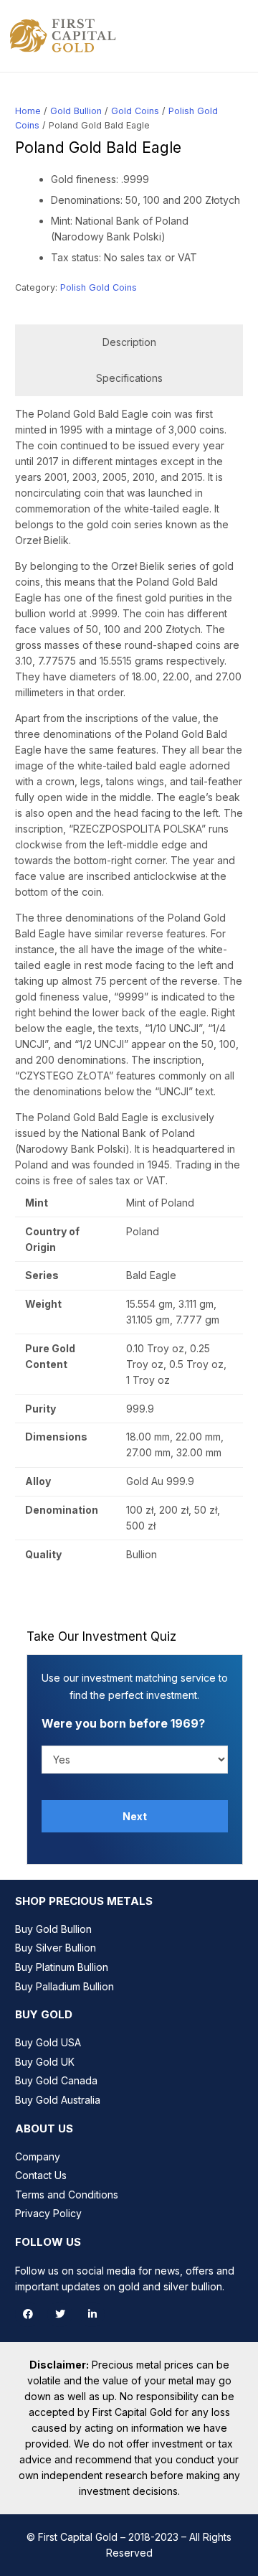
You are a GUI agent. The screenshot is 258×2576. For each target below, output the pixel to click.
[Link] (63, 36)
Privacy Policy (48, 2213)
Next (135, 1816)
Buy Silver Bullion (56, 1948)
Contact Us (41, 2175)
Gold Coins (135, 111)
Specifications (129, 378)
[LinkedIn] (92, 2314)
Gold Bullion (76, 111)
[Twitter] (60, 2314)
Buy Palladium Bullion (64, 1986)
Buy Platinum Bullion (62, 1967)
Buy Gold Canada (56, 2080)
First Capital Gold (78, 2537)
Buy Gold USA (48, 2042)
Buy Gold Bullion (53, 1929)
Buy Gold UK (45, 2062)
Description (129, 342)
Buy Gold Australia (58, 2100)
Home (28, 111)
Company (38, 2156)
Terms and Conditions (67, 2195)
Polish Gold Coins (99, 287)
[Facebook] (28, 2314)
